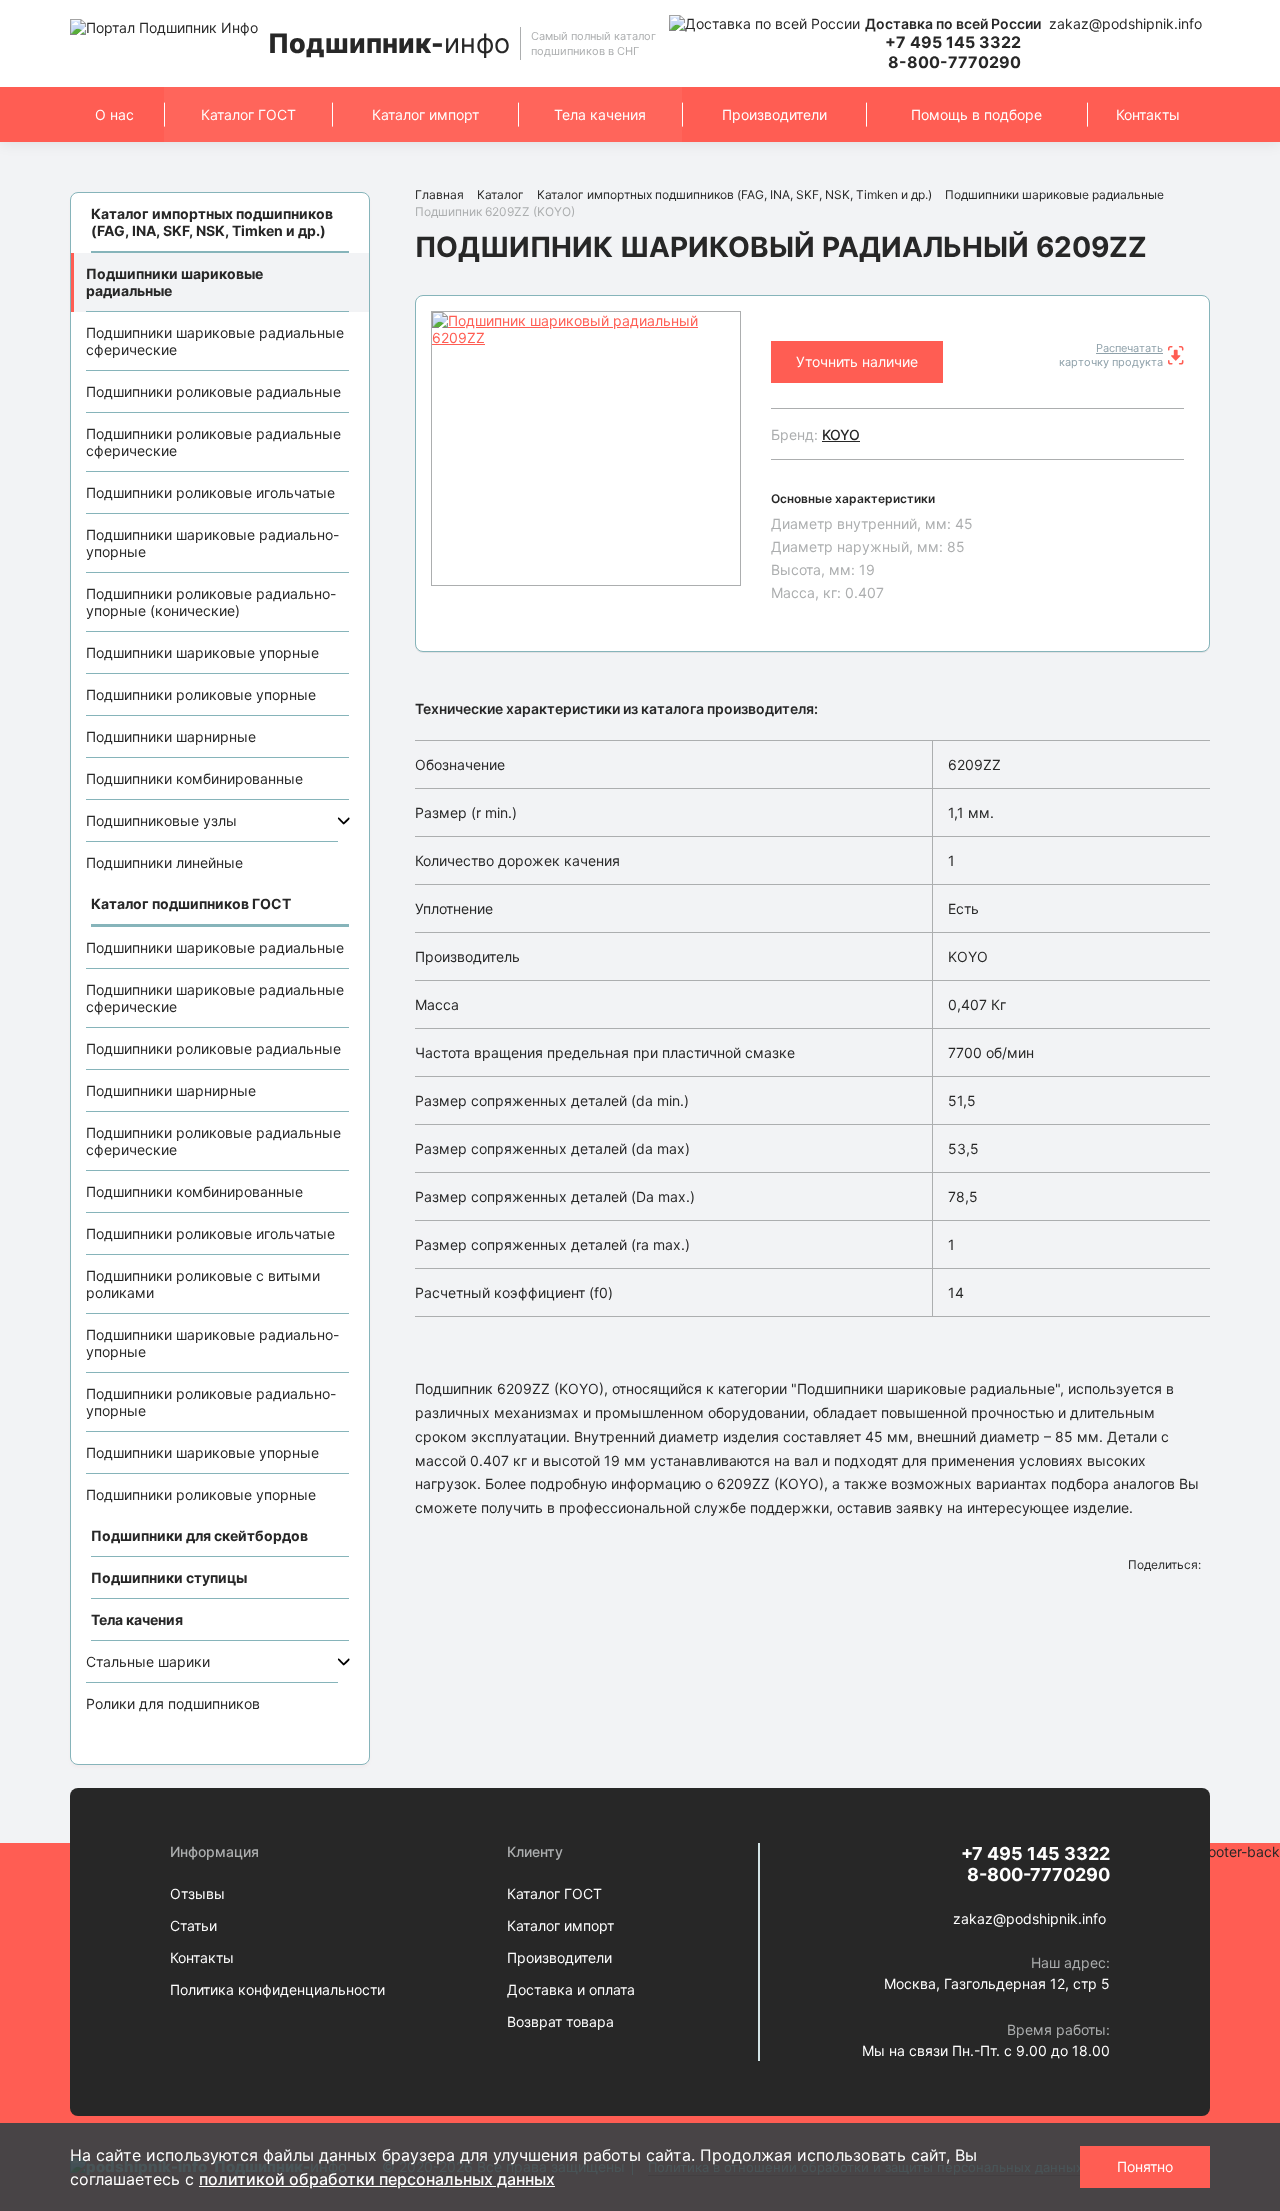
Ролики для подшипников (173, 1703)
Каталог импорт (425, 114)
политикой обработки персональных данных (377, 2179)
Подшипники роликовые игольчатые (210, 492)
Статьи (193, 1925)
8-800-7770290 (954, 62)
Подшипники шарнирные (171, 736)
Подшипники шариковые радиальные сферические (215, 341)
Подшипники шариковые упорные (202, 652)
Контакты (1148, 114)
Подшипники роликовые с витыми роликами (203, 1284)
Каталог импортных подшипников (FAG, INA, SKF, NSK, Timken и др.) (734, 194)
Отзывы (197, 1893)
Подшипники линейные (164, 862)
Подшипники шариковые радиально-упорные (212, 543)
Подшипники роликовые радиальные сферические (213, 442)
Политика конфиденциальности (277, 1989)
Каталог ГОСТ (248, 114)
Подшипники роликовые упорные (201, 694)
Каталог (500, 194)
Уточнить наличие (857, 361)
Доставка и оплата (571, 1989)
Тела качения (600, 114)
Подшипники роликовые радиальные (213, 391)
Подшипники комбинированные (194, 778)
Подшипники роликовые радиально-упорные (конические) (211, 602)
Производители (774, 114)
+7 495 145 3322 (953, 42)
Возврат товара (560, 2021)
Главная (439, 194)
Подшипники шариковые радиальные (174, 282)
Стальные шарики (148, 1661)
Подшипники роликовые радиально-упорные (211, 1402)
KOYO (841, 434)
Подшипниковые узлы (161, 820)
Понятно (1145, 2166)
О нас (114, 114)
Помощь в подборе (976, 114)
